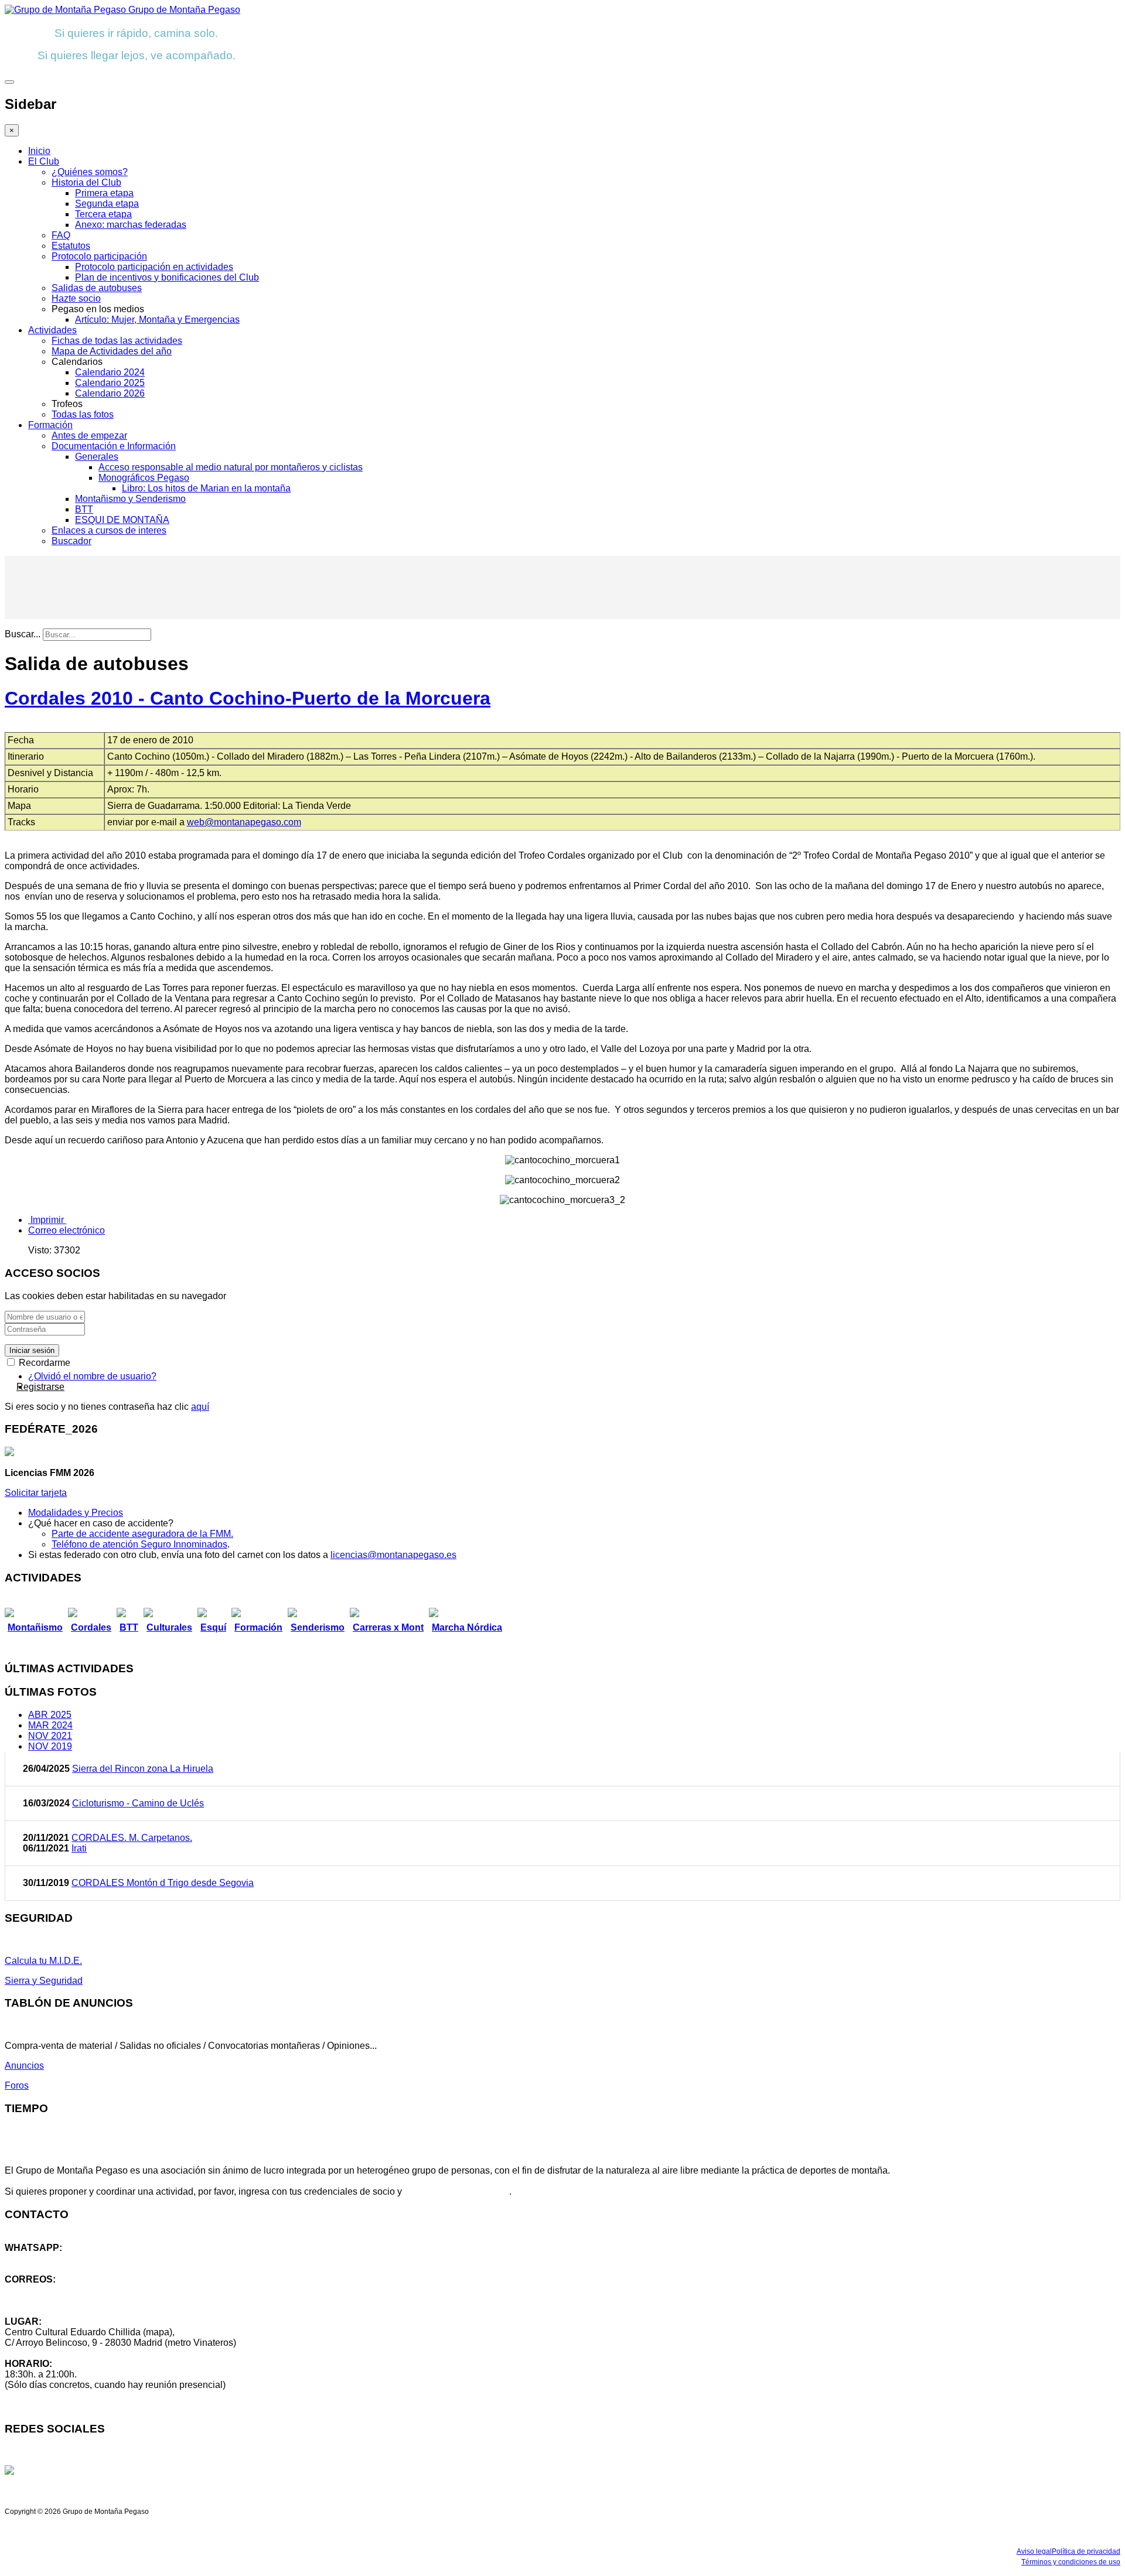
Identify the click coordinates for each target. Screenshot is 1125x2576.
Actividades (52, 330)
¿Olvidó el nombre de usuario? (92, 1376)
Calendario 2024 (110, 372)
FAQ (61, 235)
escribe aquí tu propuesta (457, 2191)
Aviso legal (1034, 2551)
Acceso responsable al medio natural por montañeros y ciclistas (231, 467)
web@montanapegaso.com (244, 822)
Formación (50, 425)
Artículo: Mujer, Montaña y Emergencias (157, 320)
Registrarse (40, 1387)
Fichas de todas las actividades (117, 341)
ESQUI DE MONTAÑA (122, 520)
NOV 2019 (50, 1746)
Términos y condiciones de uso (1071, 2562)
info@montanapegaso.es (57, 2290)
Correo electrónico (67, 1230)
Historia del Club (86, 182)
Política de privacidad (1086, 2551)
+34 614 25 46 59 (41, 2258)
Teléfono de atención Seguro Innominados (139, 1544)
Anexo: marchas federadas (131, 225)
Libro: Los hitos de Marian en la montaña (206, 488)
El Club (44, 161)
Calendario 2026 (110, 393)
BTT (84, 509)
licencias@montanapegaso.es (393, 1555)
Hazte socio (76, 298)
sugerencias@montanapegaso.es (75, 2300)
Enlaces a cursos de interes (109, 530)
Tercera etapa (103, 214)
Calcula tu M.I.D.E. (43, 1961)
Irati (79, 1848)
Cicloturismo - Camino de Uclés (138, 1803)
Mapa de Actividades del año (112, 351)
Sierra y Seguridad (44, 1981)
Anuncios (24, 2066)
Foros (17, 2085)
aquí (200, 1407)
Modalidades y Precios (76, 1513)
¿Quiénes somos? (90, 172)
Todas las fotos (83, 414)
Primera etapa (104, 193)
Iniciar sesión (32, 1350)
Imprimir (47, 1220)
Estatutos (71, 246)
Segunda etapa (107, 204)
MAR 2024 (50, 1725)
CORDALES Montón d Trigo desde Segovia (163, 1883)
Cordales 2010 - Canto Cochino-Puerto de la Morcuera (248, 698)
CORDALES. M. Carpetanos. (132, 1838)
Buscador (71, 541)
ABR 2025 (50, 1715)
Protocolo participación (99, 256)
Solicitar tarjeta (36, 1493)
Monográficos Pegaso (144, 478)
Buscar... (23, 634)
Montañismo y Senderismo (130, 499)
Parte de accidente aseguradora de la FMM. (142, 1534)
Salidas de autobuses (97, 288)
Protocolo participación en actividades (154, 267)
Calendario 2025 (110, 383)
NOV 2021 (50, 1736)
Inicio (39, 151)
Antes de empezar (89, 435)
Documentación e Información (114, 446)
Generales (97, 457)
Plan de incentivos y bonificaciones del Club (167, 277)
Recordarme (43, 1363)
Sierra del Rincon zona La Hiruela (143, 1769)
